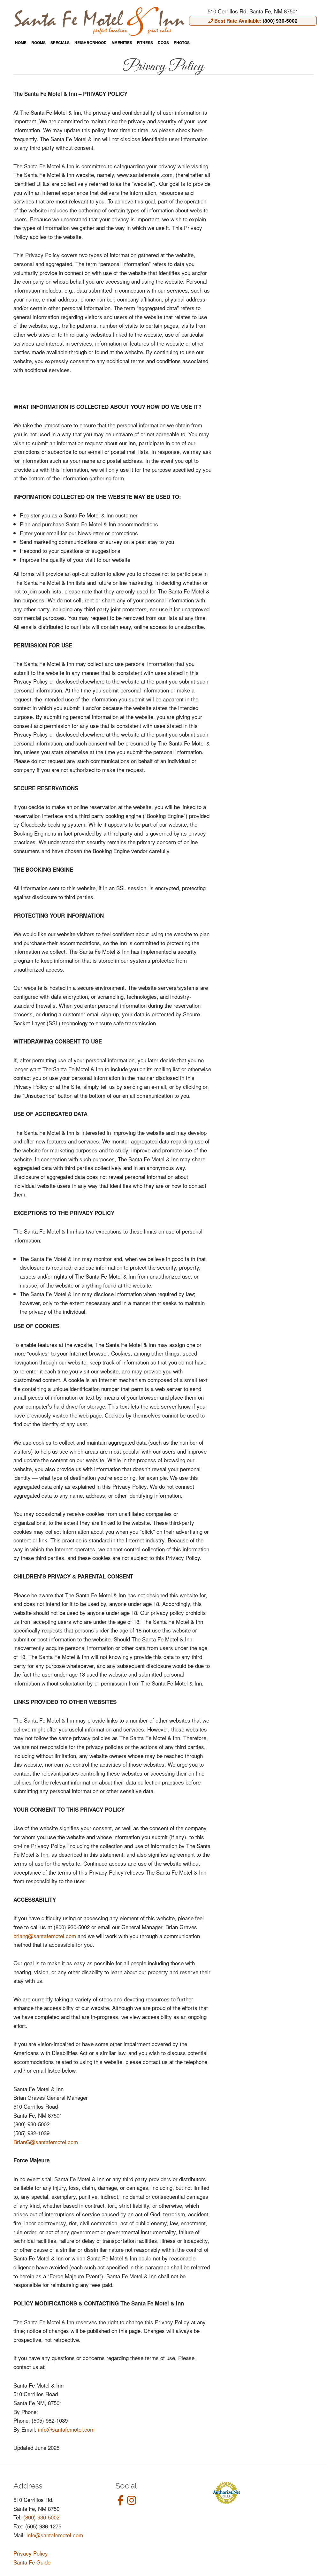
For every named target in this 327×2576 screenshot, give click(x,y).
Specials (60, 43)
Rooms (38, 43)
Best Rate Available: (255, 21)
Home (21, 43)
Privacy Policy (31, 2553)
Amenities (122, 43)
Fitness (145, 43)
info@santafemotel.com (66, 2429)
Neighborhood (91, 43)
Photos (182, 43)
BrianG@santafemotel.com (46, 2142)
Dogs (163, 43)
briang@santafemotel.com (45, 1936)
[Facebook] (120, 2500)
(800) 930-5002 (41, 2517)
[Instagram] (132, 2500)
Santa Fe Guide (32, 2562)
